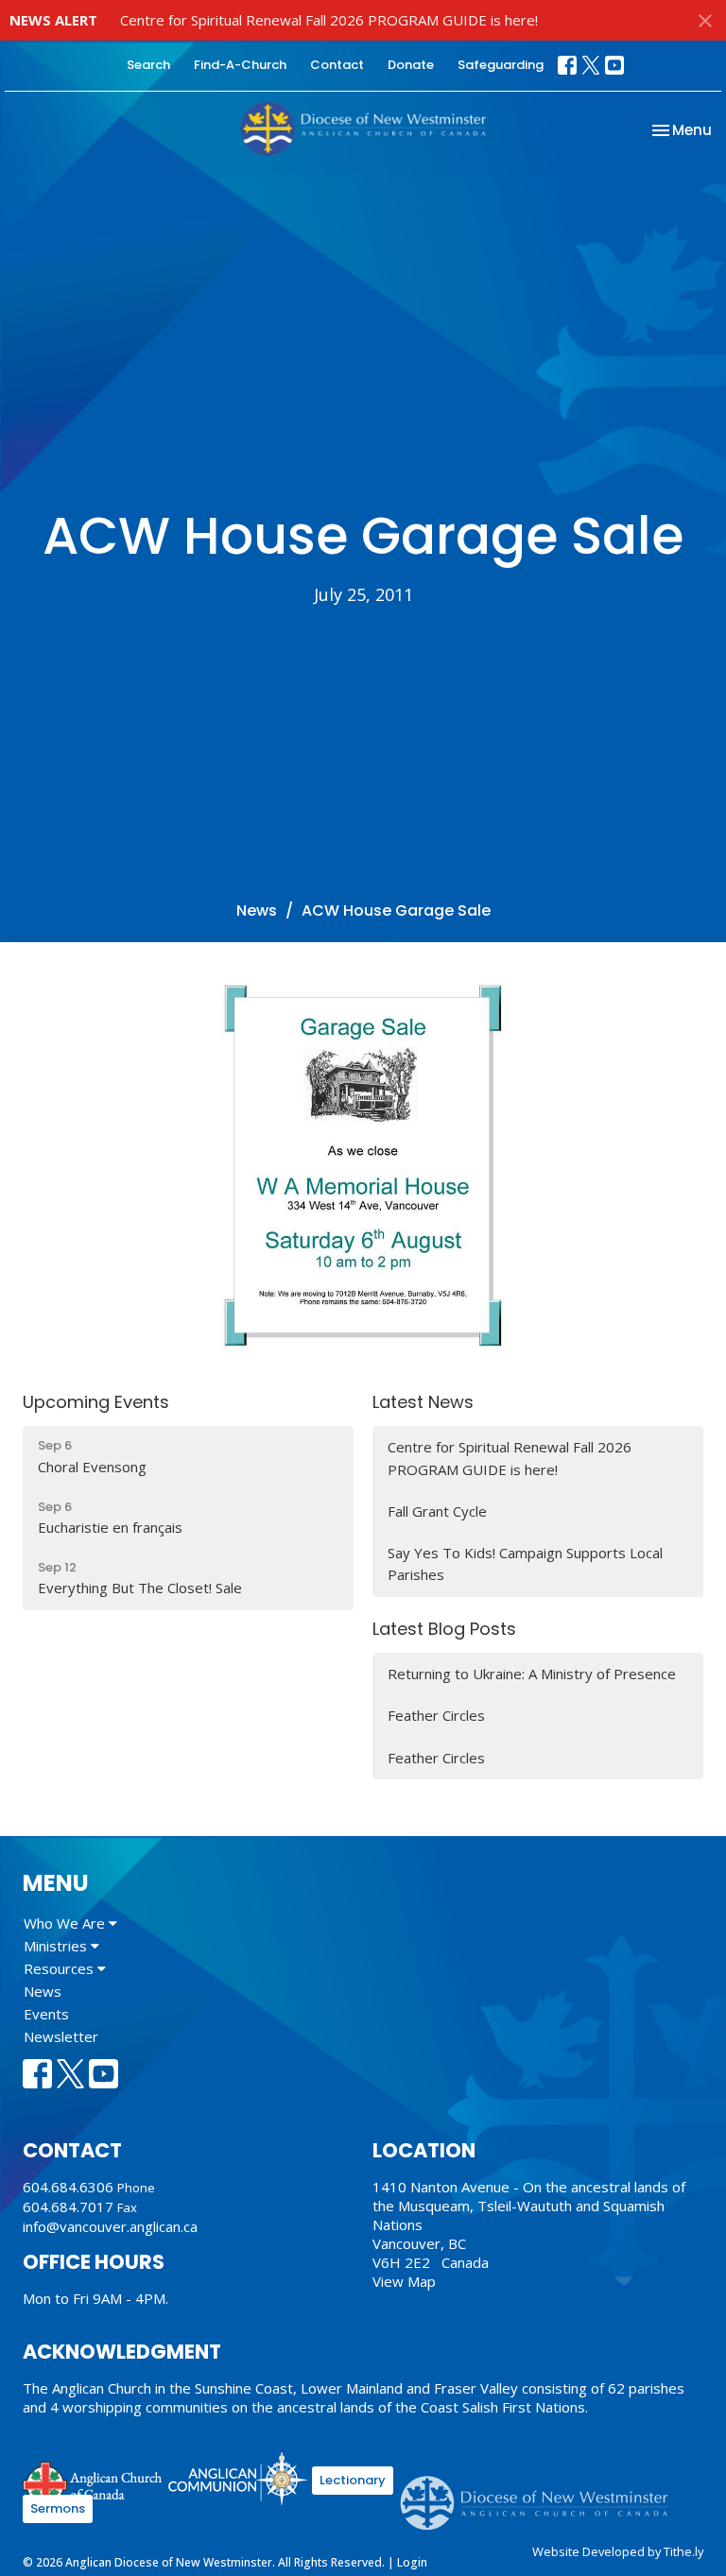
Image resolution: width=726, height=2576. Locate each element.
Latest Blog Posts (444, 1629)
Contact (337, 65)
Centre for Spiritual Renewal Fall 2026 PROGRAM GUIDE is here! (329, 20)
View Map (404, 2281)
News (257, 910)
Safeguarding (501, 65)
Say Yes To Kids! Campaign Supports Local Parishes (525, 1563)
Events (46, 2014)
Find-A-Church (240, 65)
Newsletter (61, 2036)
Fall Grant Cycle (437, 1511)
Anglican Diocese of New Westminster (541, 2494)
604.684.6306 (68, 2187)
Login (412, 2562)
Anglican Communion (238, 2478)
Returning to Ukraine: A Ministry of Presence (532, 1674)
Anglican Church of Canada (93, 2482)
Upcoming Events (96, 1402)
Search (148, 65)
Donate (411, 65)
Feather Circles (436, 1715)
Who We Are (66, 1923)
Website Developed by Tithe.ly (618, 2551)
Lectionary (353, 2480)
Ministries (57, 1946)
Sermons (58, 2508)
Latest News (423, 1402)
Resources (60, 1968)
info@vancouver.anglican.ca (110, 2226)
